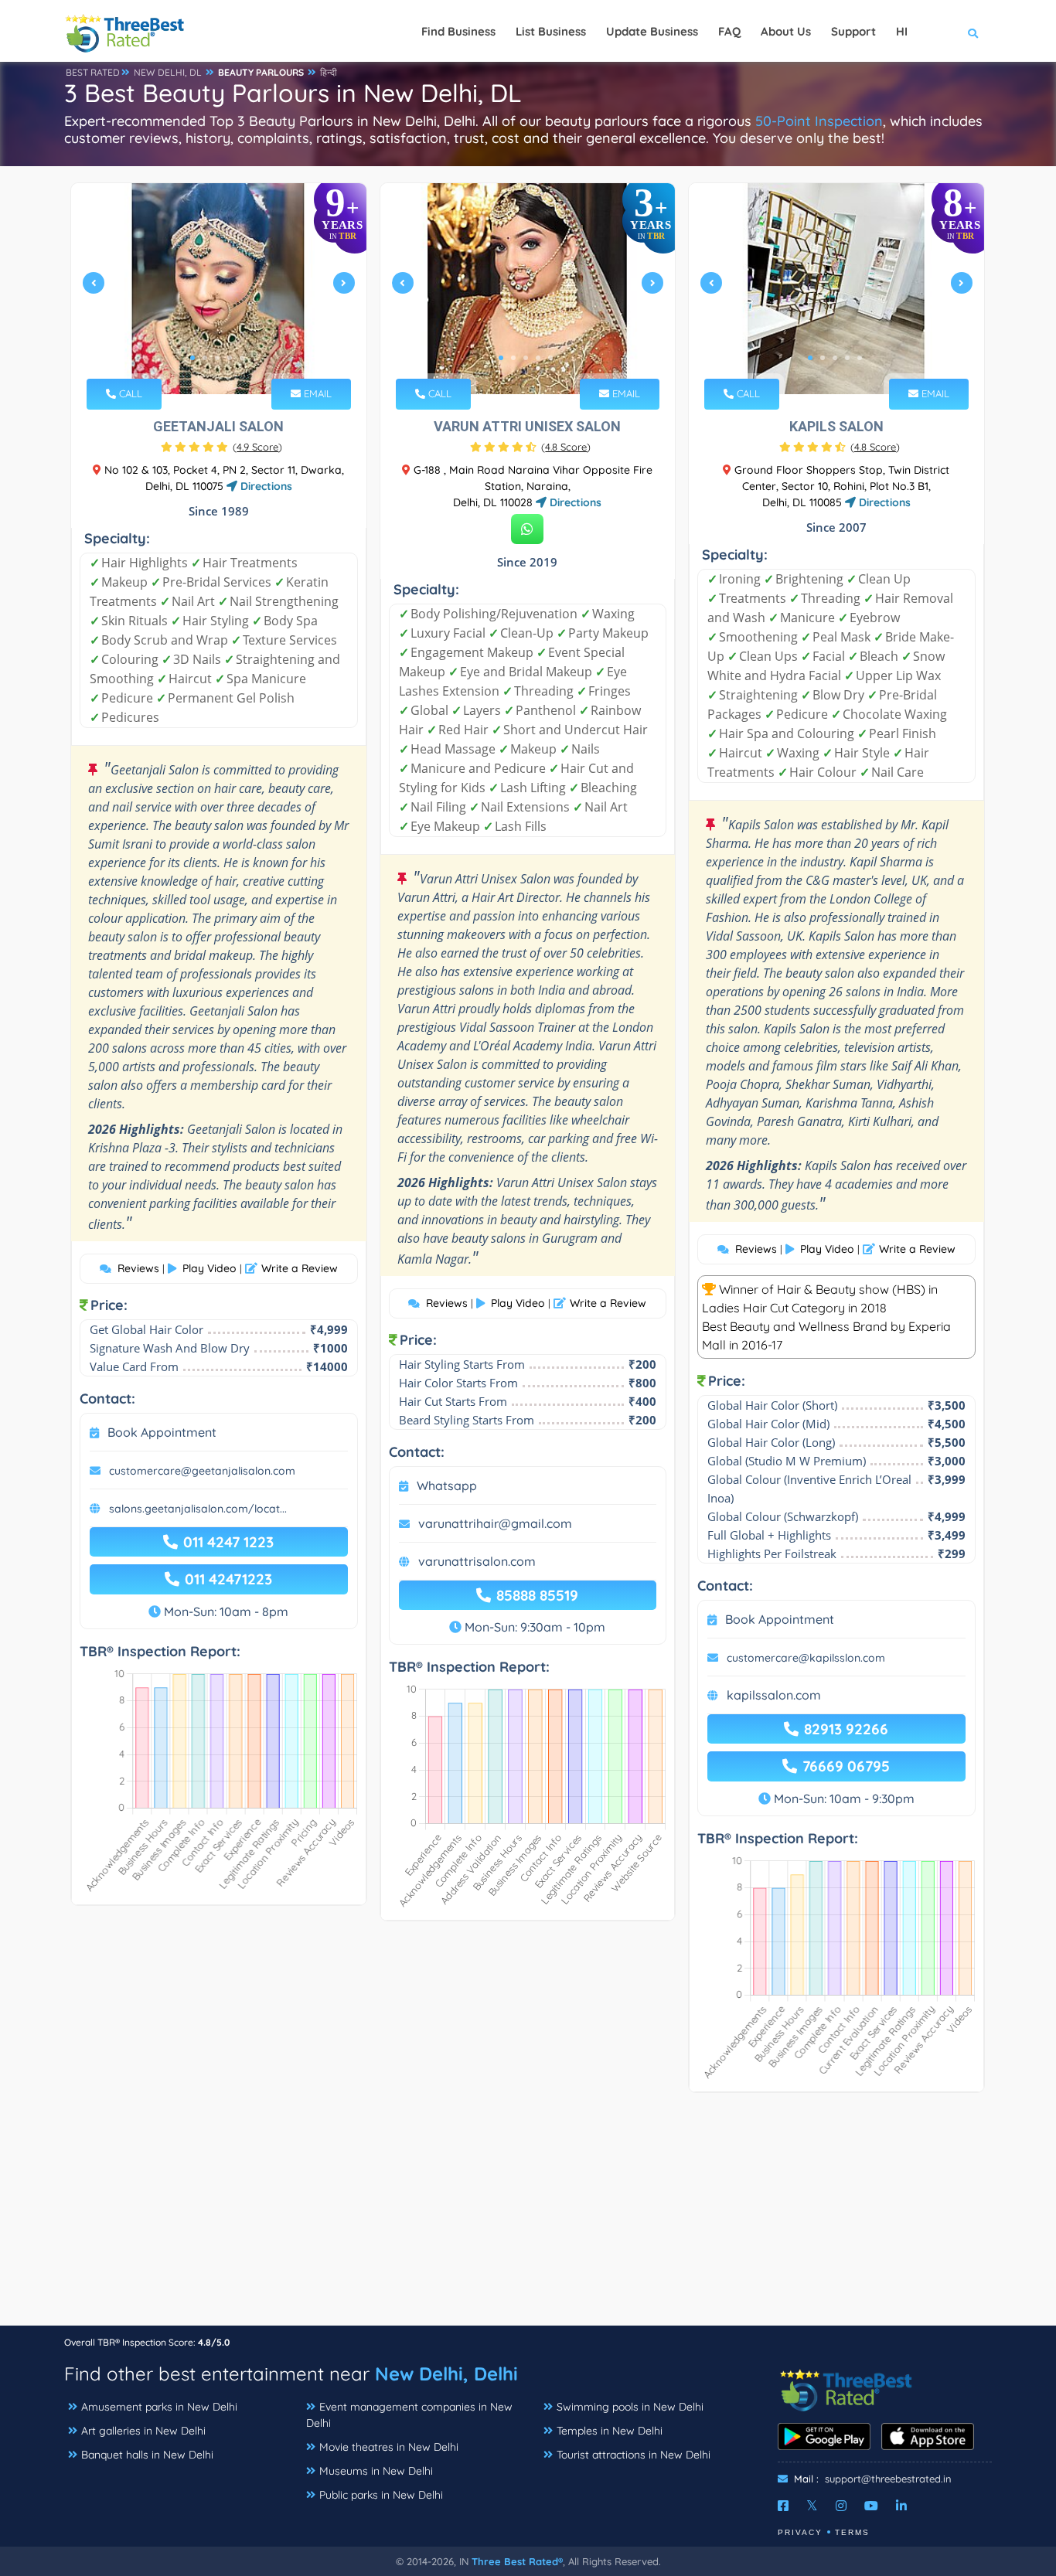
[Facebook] (783, 2506)
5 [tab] (242, 358)
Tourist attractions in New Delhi (634, 2455)
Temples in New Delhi (610, 2431)
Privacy (800, 2532)
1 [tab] (192, 358)
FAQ (729, 31)
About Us (786, 31)
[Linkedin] (901, 2506)
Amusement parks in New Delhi (159, 2407)
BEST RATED (93, 72)
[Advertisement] (528, 2217)
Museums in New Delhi (376, 2471)
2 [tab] (205, 358)
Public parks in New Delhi (381, 2495)
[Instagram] (841, 2506)
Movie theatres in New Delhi (389, 2447)
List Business (551, 31)
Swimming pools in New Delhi (630, 2407)
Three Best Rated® (517, 2561)
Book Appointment (162, 1432)
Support (853, 31)
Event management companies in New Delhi (409, 2415)
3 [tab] (217, 358)
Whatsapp (447, 1485)
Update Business (652, 31)
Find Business (458, 31)
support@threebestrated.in (888, 2479)
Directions (265, 486)
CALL (129, 393)
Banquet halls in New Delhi (147, 2455)
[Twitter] (812, 2506)
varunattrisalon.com (477, 1561)
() (257, 447)
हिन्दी (329, 72)
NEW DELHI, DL (168, 72)
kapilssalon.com (774, 1695)
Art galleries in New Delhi (143, 2431)
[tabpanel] (219, 289)
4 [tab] (230, 358)
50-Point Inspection (819, 121)
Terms (852, 2532)
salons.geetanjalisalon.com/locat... (198, 1509)
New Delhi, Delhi (446, 2374)
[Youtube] (871, 2506)
